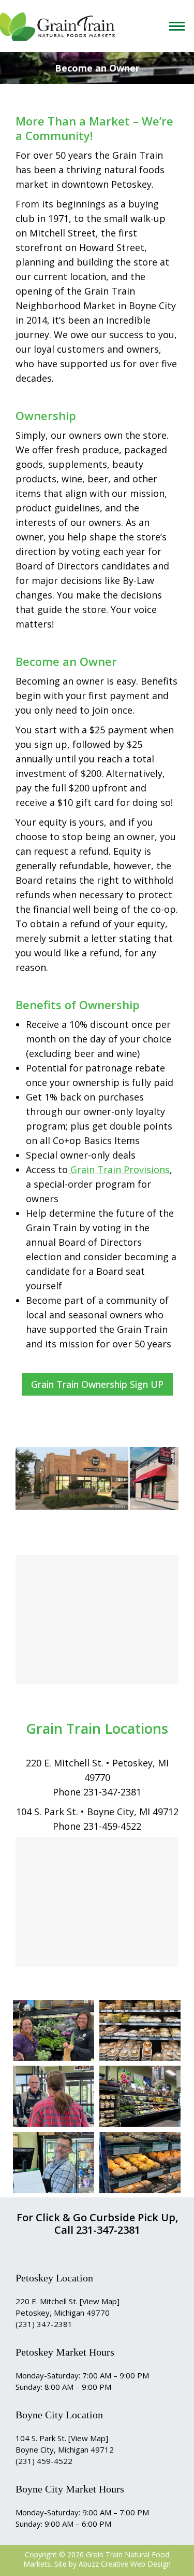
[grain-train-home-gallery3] (140, 2030)
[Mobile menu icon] (179, 26)
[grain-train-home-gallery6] (54, 2163)
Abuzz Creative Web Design (125, 2564)
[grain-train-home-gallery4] (140, 2096)
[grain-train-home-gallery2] (54, 2096)
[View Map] (100, 2301)
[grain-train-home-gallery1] (54, 2030)
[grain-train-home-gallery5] (140, 2163)
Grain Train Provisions (119, 1169)
